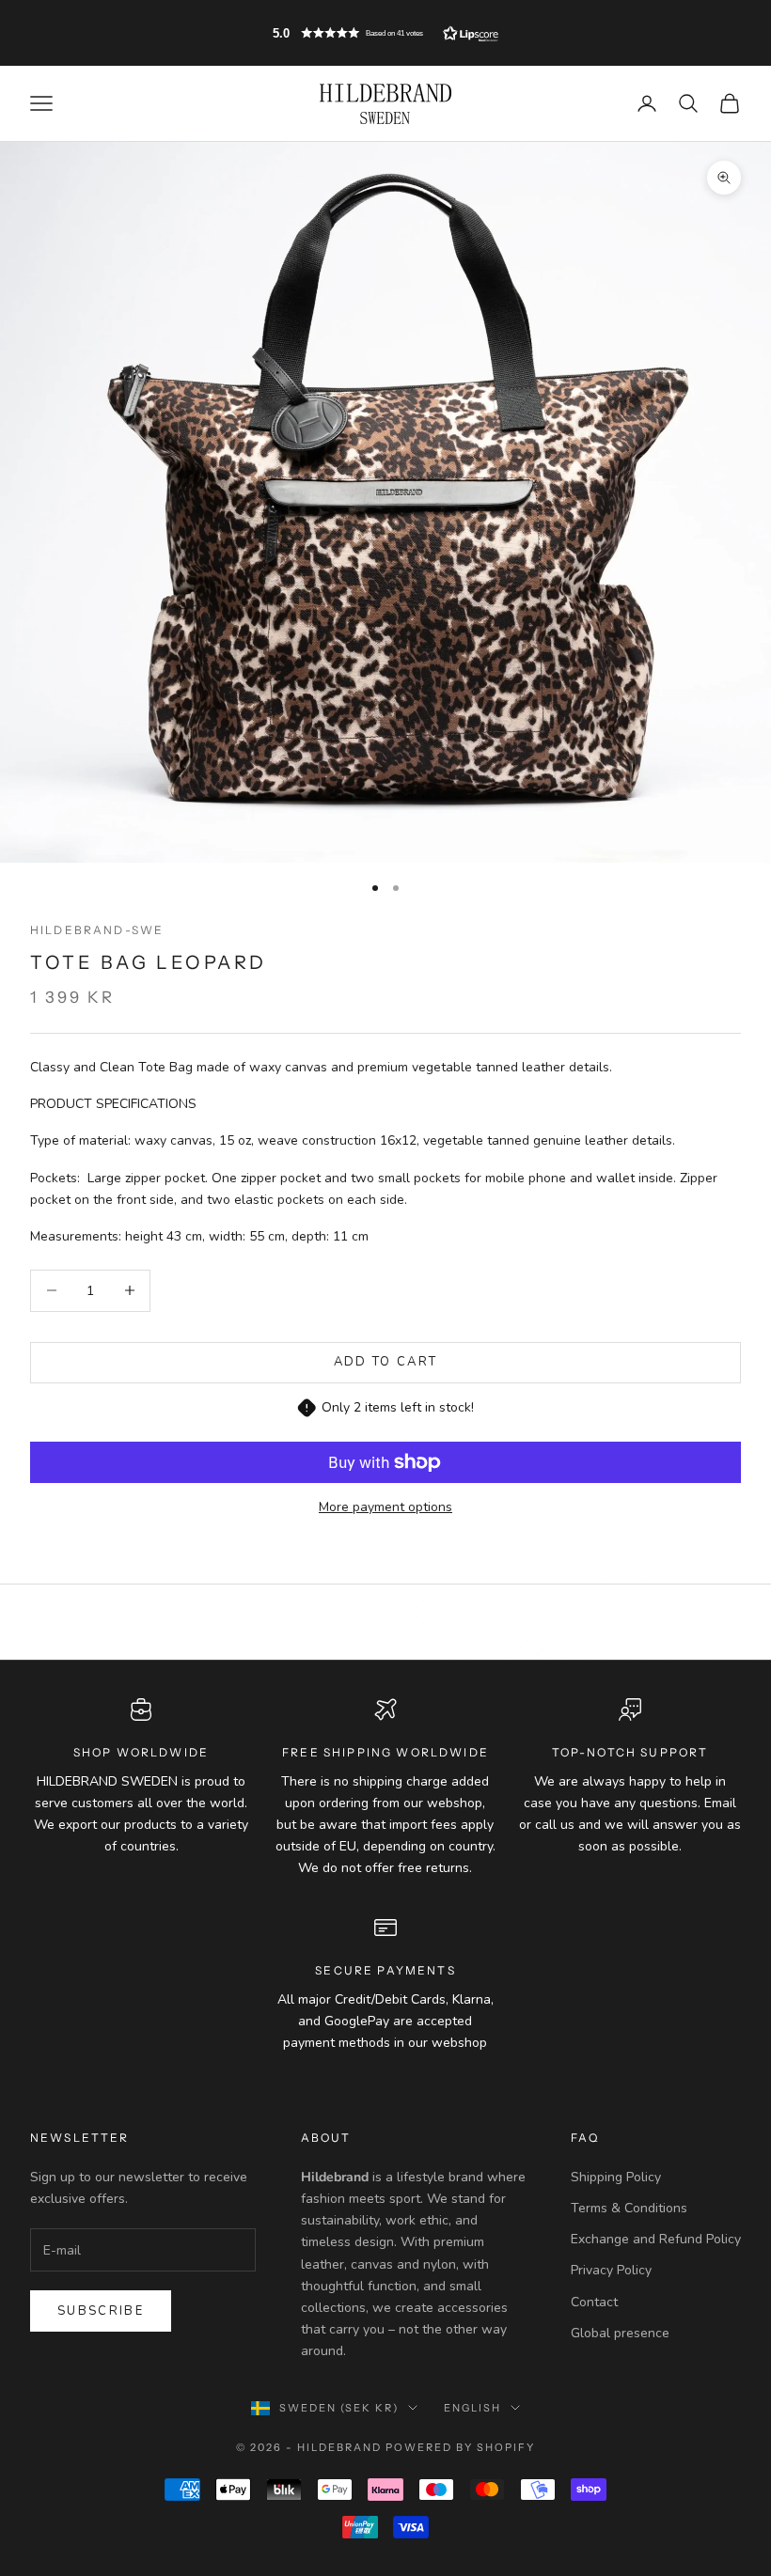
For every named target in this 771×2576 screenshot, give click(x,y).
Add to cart (386, 1362)
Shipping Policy (616, 2177)
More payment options (385, 1507)
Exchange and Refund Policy (656, 2239)
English (472, 2408)
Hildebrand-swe (97, 930)
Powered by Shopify (460, 2447)
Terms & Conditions (629, 2208)
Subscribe (101, 2311)
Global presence (620, 2333)
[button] (385, 33)
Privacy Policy (611, 2270)
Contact (594, 2302)
